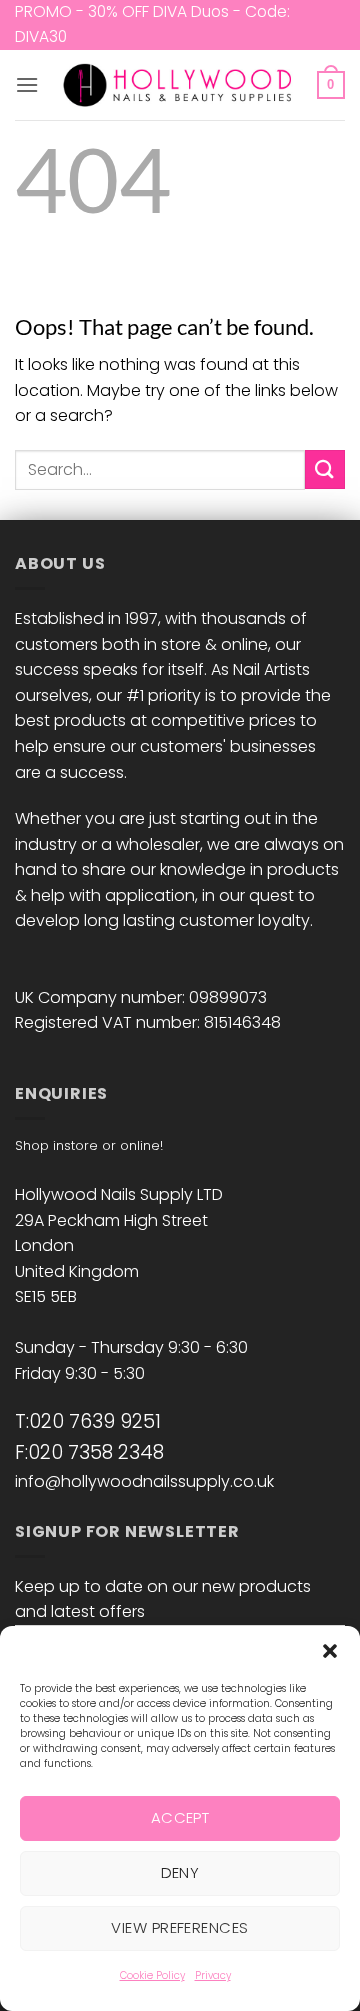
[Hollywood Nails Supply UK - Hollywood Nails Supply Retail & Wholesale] (180, 85)
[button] (330, 1651)
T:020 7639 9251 (88, 1421)
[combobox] (160, 470)
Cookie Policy (152, 1975)
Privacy (213, 1975)
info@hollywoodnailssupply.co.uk (144, 1481)
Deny (180, 1872)
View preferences (179, 1927)
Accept (180, 1817)
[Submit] (325, 469)
